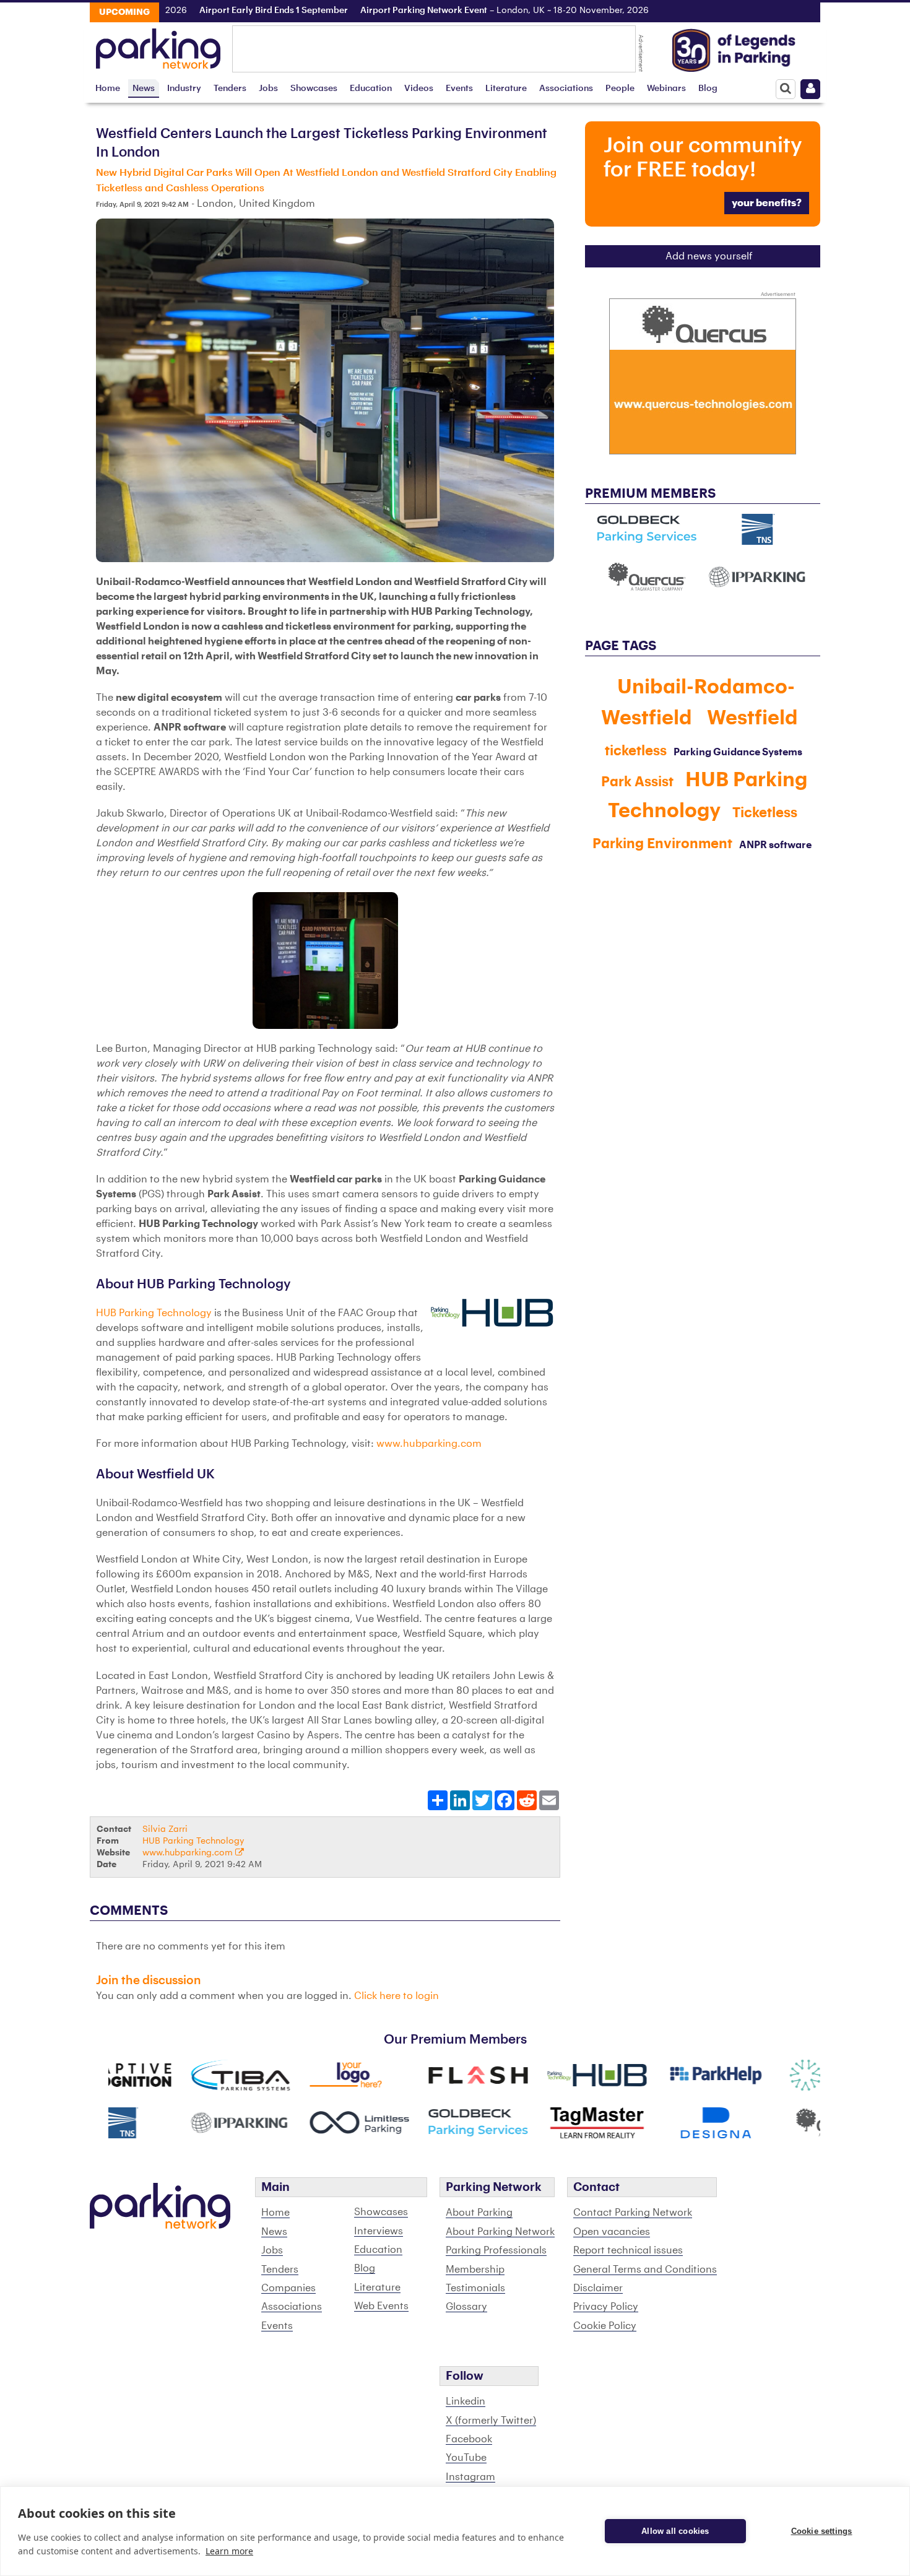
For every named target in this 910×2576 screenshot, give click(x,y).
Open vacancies (612, 2232)
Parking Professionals (496, 2250)
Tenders (230, 88)
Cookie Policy (605, 2326)
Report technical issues (628, 2250)
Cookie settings (822, 2531)
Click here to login (396, 1996)
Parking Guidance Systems (738, 752)
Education (371, 88)
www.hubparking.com (429, 1444)
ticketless (636, 751)
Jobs (268, 88)
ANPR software (775, 845)
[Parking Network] (158, 45)
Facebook (469, 2439)
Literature (506, 88)
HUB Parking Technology (154, 1313)
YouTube (466, 2458)
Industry (184, 88)
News (144, 88)
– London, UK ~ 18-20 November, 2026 (456, 11)
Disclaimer (598, 2288)
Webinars (666, 88)
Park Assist (637, 782)
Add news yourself (709, 256)
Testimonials (475, 2288)
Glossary (466, 2307)
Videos (419, 88)
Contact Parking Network (633, 2213)
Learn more (229, 2551)
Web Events (381, 2306)
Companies (288, 2288)
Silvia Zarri (165, 1829)
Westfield (752, 718)
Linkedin (466, 2401)
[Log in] (810, 89)
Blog (708, 88)
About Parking (479, 2213)
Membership (475, 2270)
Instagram (470, 2477)
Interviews (379, 2231)
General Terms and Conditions (645, 2270)
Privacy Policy (606, 2307)
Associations (566, 88)
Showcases (314, 88)
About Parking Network (500, 2232)
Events (459, 88)
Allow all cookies (675, 2531)
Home (108, 88)
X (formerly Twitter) (491, 2421)
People (620, 88)
